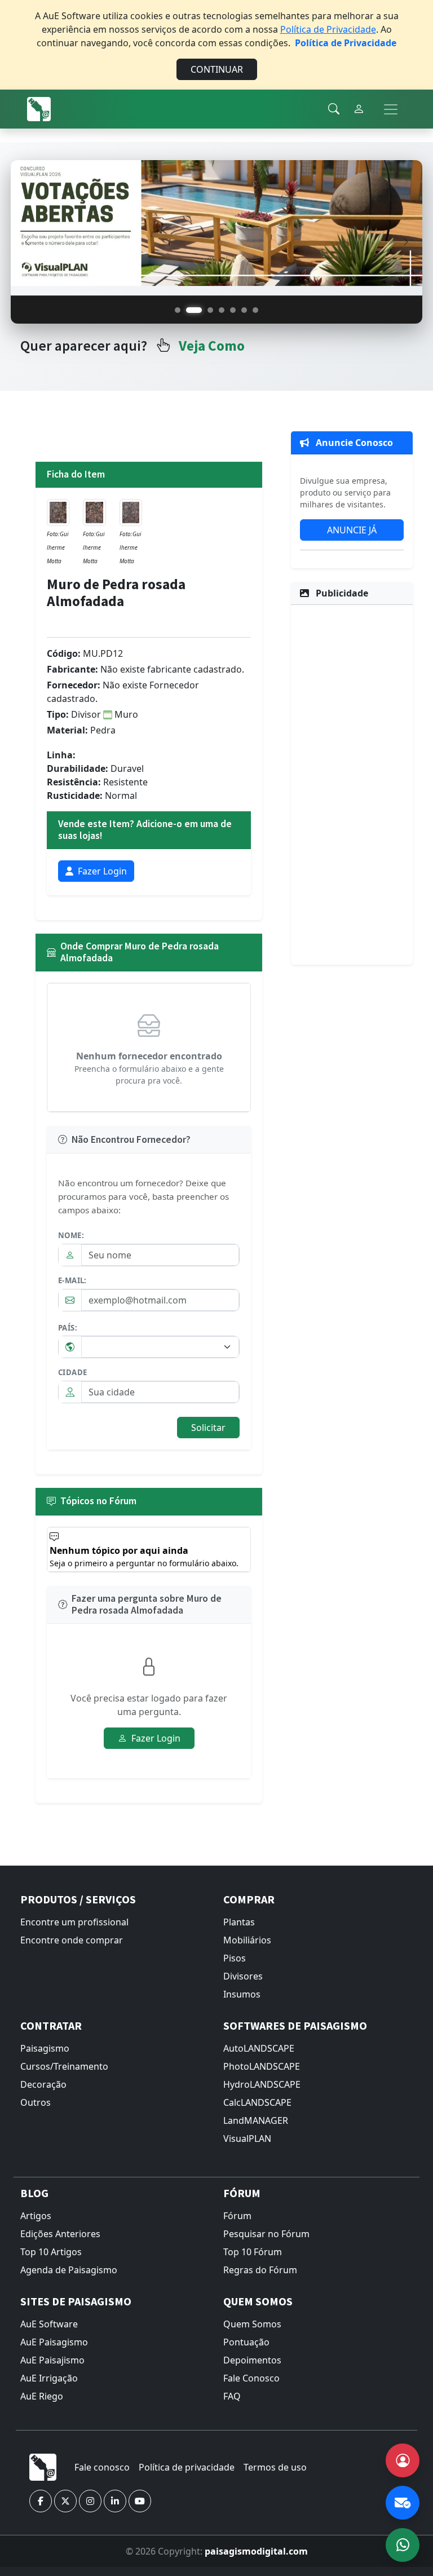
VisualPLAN (247, 2138)
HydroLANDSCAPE (262, 2084)
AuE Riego (42, 2396)
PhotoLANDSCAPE (262, 2066)
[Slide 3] (210, 310)
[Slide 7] (255, 310)
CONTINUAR (217, 69)
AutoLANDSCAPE (259, 2048)
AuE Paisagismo (54, 2342)
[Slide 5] (233, 310)
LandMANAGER (256, 2120)
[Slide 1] (178, 310)
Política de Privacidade (328, 29)
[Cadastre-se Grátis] (403, 2460)
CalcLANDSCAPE (257, 2102)
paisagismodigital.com (256, 2551)
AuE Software (49, 2324)
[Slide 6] (244, 310)
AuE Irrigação (49, 2378)
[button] (41, 2501)
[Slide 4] (222, 310)
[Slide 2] (194, 310)
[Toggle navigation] (391, 109)
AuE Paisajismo (52, 2360)
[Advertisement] (352, 783)
